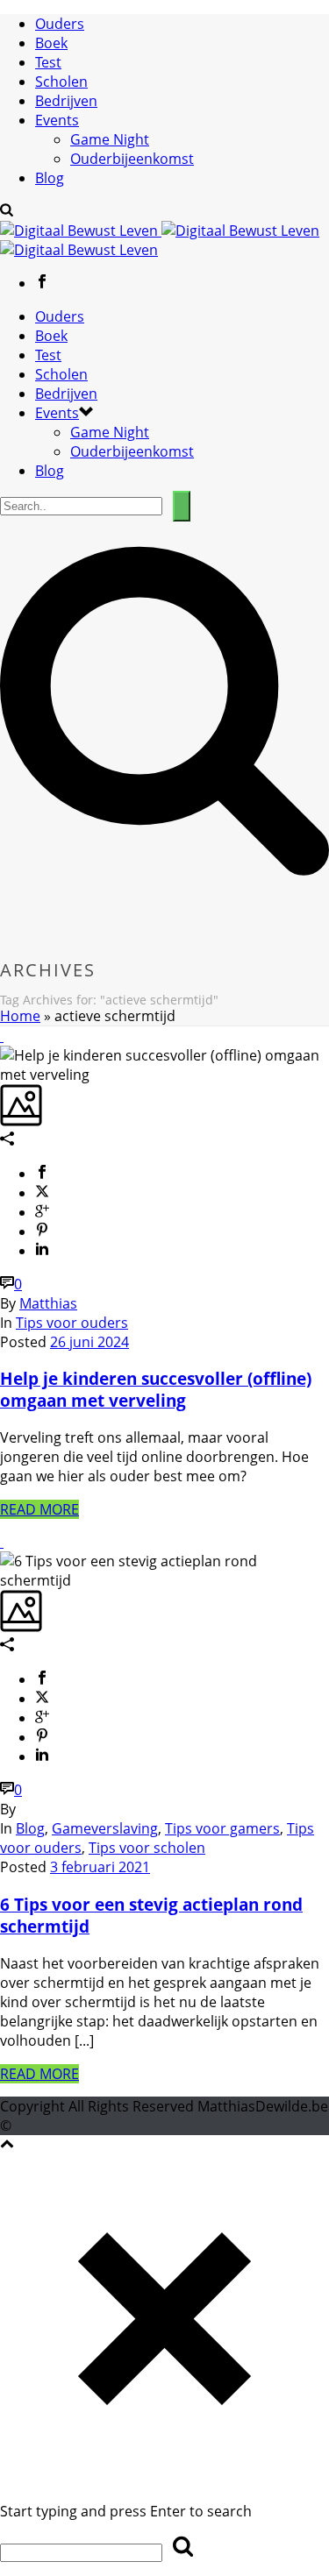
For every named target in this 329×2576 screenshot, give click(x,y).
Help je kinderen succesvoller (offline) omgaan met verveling (156, 1389)
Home (20, 1016)
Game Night (110, 139)
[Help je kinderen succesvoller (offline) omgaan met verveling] (2, 1036)
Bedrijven (66, 101)
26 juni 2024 (89, 1342)
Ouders (60, 24)
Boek (51, 43)
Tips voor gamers (222, 1828)
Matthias (48, 1303)
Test (48, 62)
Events (57, 120)
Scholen (61, 82)
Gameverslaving (105, 1828)
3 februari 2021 (100, 1867)
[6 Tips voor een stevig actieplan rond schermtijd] (2, 1542)
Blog (50, 178)
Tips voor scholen (147, 1848)
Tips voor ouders (72, 1323)
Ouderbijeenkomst (132, 159)
